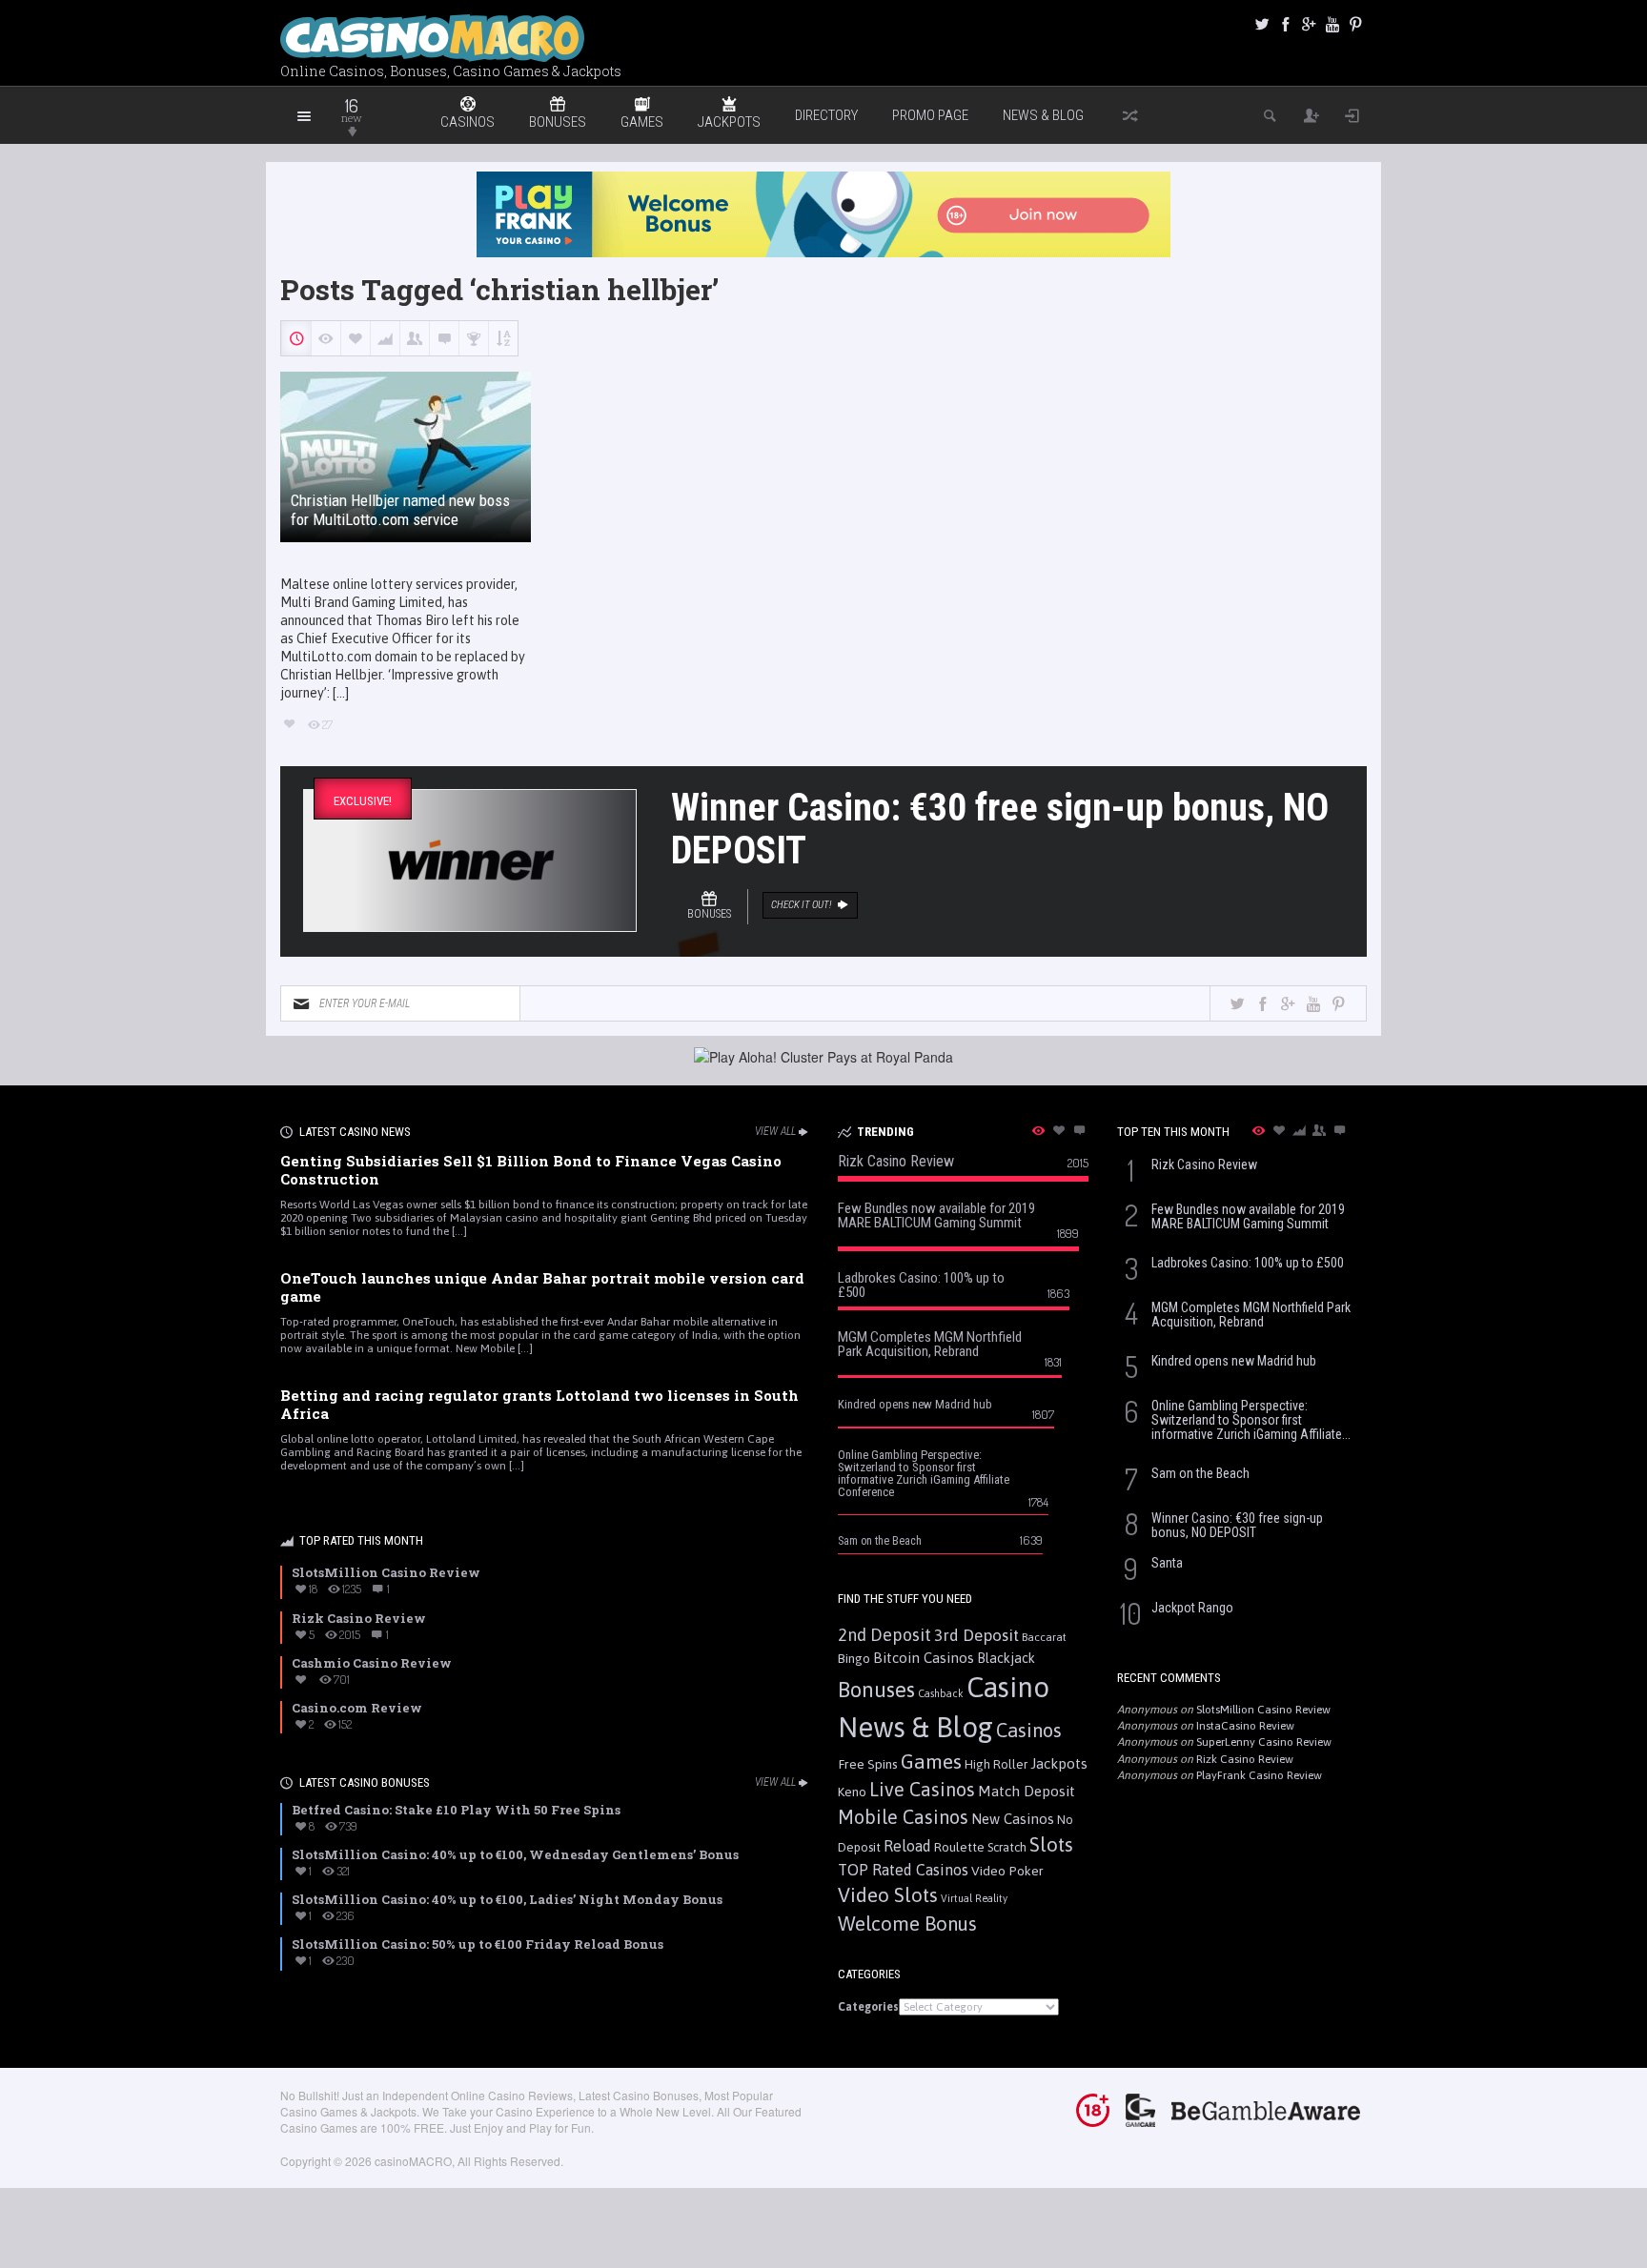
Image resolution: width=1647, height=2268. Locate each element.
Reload (907, 1846)
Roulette (959, 1847)
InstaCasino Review (1245, 1726)
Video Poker (1007, 1871)
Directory (826, 115)
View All (775, 1131)
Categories (868, 2007)
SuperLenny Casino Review (1264, 1742)
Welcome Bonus (907, 1924)
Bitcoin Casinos (924, 1658)
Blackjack (1006, 1658)
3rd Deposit (976, 1635)
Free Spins (868, 1764)
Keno (852, 1792)
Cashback (941, 1693)
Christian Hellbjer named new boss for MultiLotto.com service (400, 510)
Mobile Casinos (903, 1817)
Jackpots (1059, 1763)
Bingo (854, 1658)
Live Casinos (922, 1789)
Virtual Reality (974, 1898)
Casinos (1029, 1730)
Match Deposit (1027, 1791)
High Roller (996, 1764)
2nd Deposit (884, 1635)
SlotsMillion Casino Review (1263, 1710)
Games (931, 1762)
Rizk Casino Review (1245, 1759)
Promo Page (930, 115)
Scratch (1007, 1847)
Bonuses (876, 1690)
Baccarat (1044, 1637)
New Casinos (1013, 1819)
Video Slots (888, 1895)
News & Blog (1043, 115)
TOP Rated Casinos (903, 1870)
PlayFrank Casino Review (1259, 1775)
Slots (1051, 1844)
